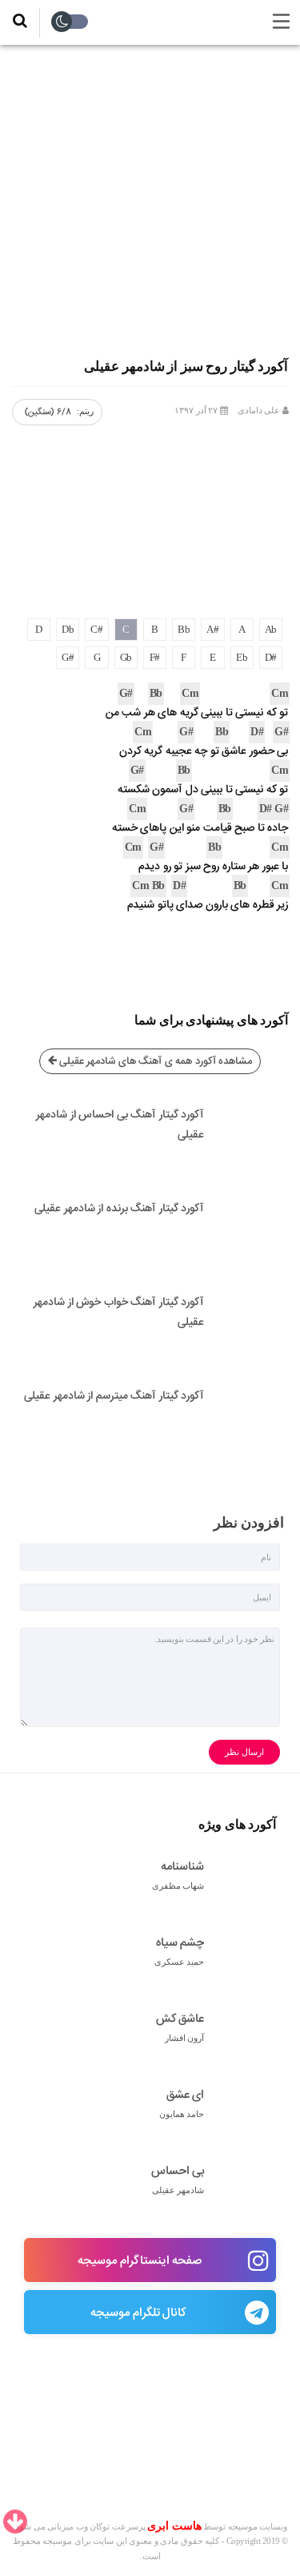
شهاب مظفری (178, 1886)
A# (212, 629)
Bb (184, 629)
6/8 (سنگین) (48, 412)
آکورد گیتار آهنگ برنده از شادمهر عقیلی (119, 1209)
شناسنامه (182, 1868)
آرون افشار (185, 2038)
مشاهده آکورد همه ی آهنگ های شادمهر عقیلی (154, 1061)
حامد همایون (182, 2114)
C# (96, 629)
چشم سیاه (180, 1944)
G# (68, 657)
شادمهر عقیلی (178, 2190)
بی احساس (178, 2172)
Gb (126, 657)
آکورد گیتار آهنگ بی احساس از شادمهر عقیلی (120, 1125)
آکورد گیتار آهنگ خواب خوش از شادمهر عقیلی (119, 1312)
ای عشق (185, 2096)
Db (68, 629)
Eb (242, 657)
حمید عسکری (180, 1962)
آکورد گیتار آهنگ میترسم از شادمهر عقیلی (114, 1396)
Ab (271, 629)
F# (155, 657)
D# (271, 657)
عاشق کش (180, 2020)
